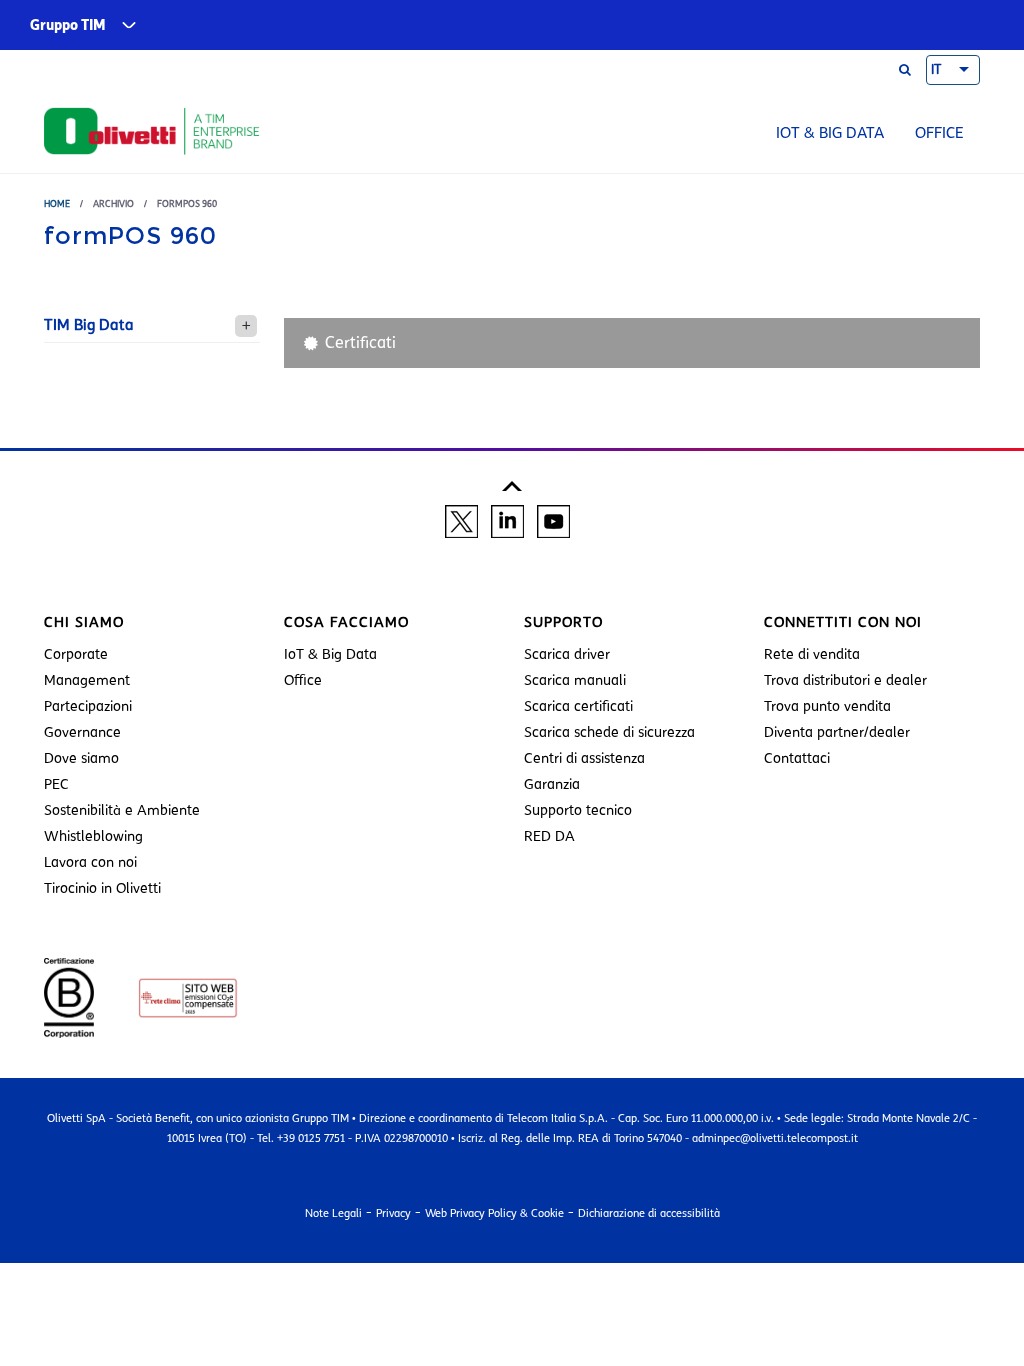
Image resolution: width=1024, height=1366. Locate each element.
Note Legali (333, 1213)
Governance (82, 732)
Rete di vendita (812, 654)
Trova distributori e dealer (845, 680)
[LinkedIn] (507, 521)
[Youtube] (553, 521)
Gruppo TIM (68, 25)
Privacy (393, 1213)
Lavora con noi (90, 862)
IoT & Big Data (830, 133)
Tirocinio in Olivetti (102, 888)
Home (57, 203)
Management (87, 680)
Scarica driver (567, 654)
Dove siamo (81, 758)
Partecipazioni (88, 706)
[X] (461, 521)
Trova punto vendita (827, 706)
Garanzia (552, 784)
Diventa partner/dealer (837, 732)
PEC (56, 784)
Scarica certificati (578, 706)
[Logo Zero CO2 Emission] (168, 997)
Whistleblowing (93, 836)
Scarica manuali (575, 680)
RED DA (549, 836)
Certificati (360, 342)
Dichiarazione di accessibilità (649, 1213)
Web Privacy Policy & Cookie (494, 1213)
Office (939, 133)
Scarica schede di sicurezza (609, 732)
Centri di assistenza (584, 758)
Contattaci (797, 758)
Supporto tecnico (578, 810)
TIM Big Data (89, 325)
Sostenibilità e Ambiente (122, 810)
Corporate (76, 654)
